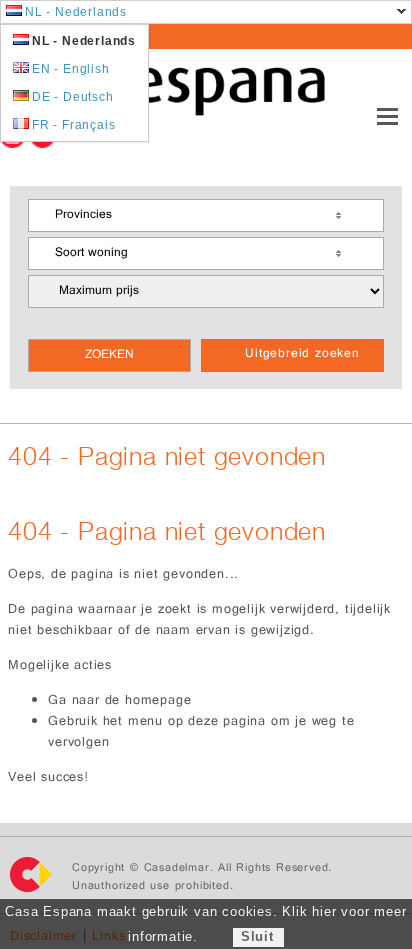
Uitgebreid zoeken (302, 355)
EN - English (71, 69)
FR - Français (73, 125)
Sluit (257, 936)
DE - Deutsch (73, 97)
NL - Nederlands (76, 12)
